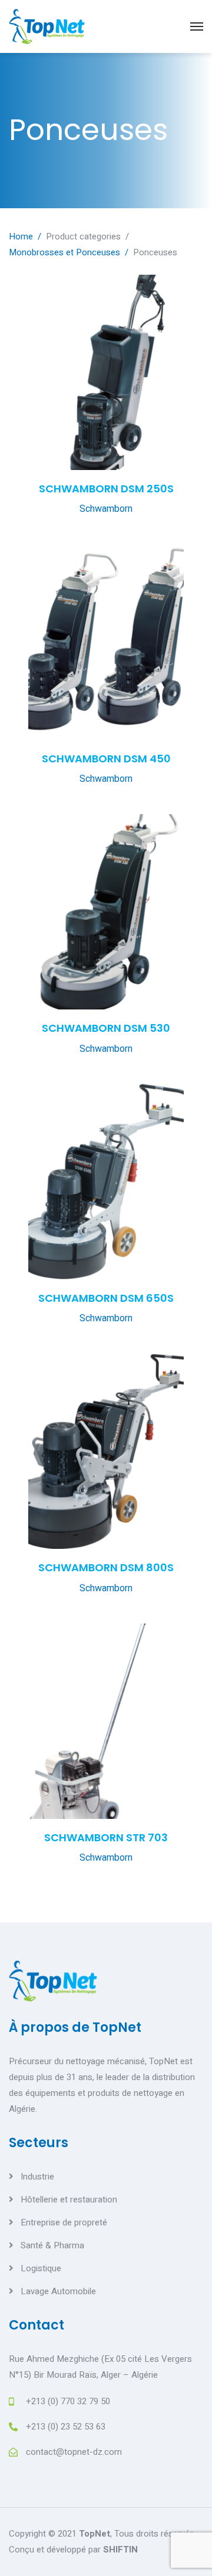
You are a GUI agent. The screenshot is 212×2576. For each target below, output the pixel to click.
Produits (39, 139)
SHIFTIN (120, 2550)
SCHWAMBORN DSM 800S (106, 1567)
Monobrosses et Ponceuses (64, 252)
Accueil (35, 91)
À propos (38, 115)
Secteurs (39, 162)
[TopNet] (47, 26)
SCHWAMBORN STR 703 (106, 1837)
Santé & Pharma (52, 2245)
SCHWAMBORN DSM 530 (106, 1028)
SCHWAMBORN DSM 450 (106, 759)
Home (21, 236)
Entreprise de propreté (64, 2222)
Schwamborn (106, 509)
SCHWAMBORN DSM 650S (106, 1298)
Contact (38, 186)
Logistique (41, 2268)
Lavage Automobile (58, 2291)
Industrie (37, 2177)
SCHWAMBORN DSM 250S (106, 489)
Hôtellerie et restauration (69, 2200)
